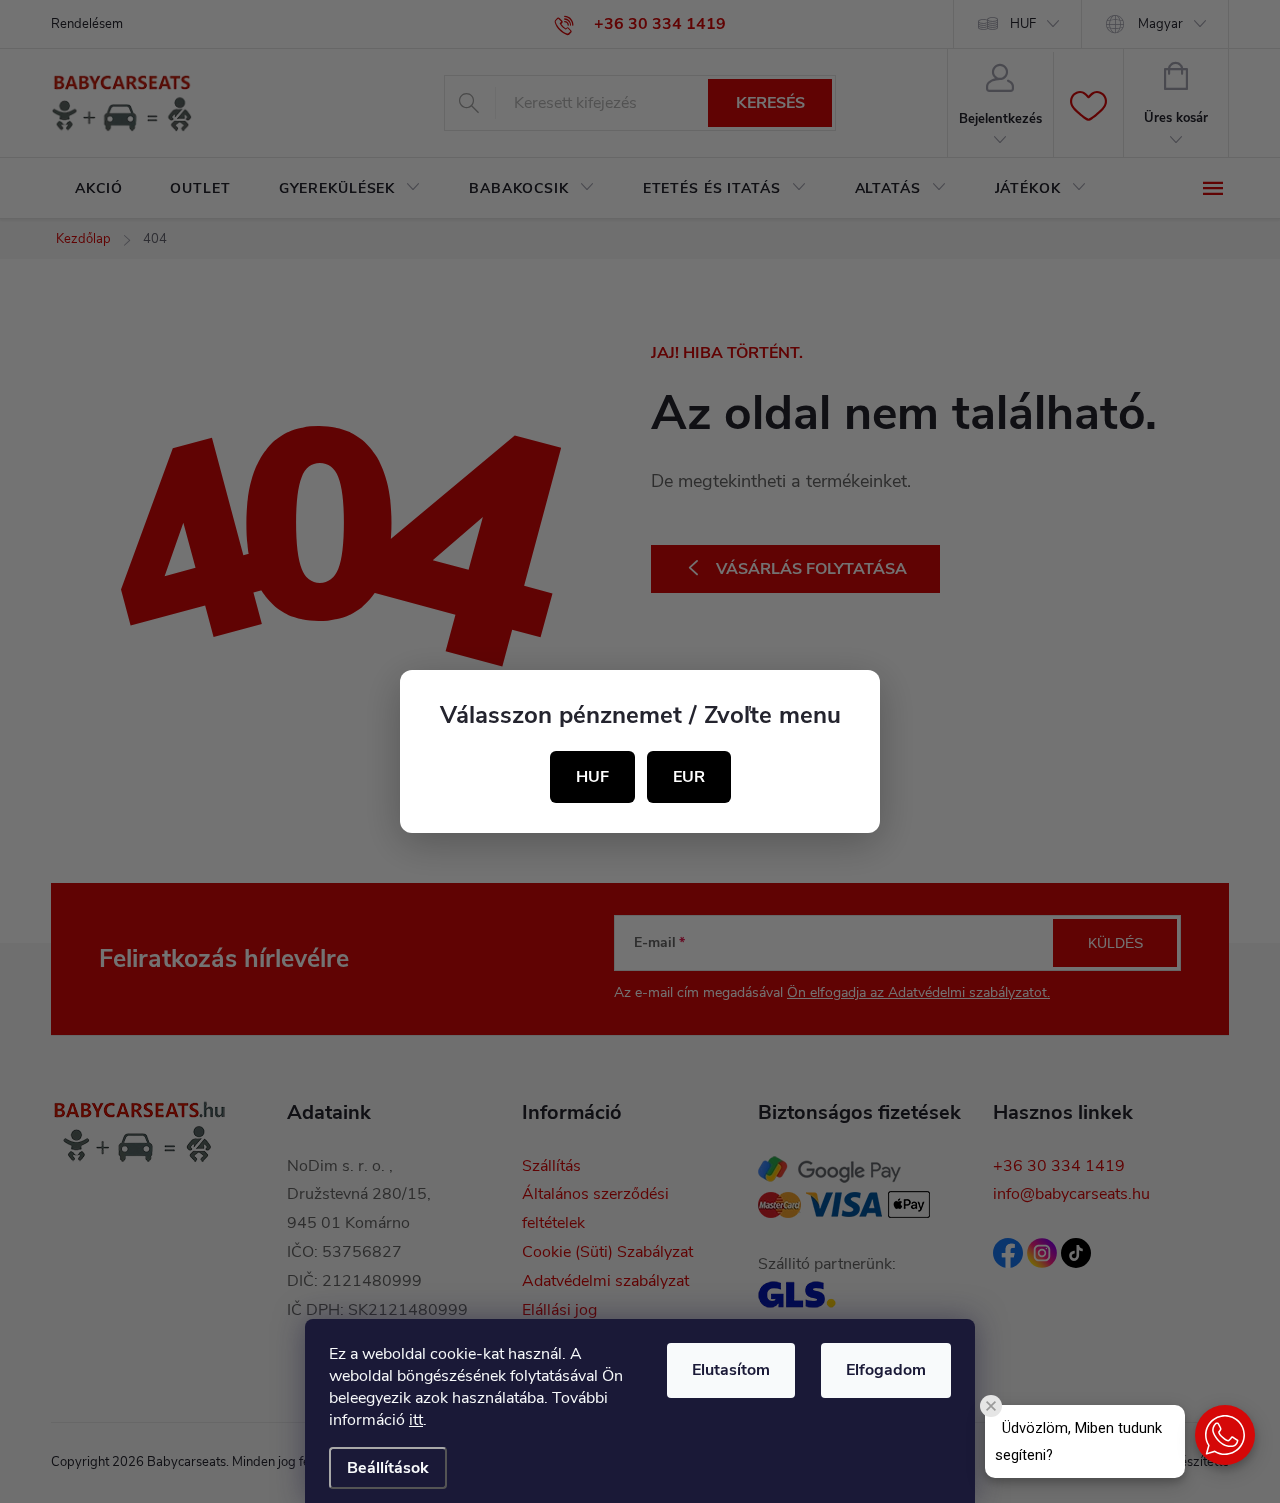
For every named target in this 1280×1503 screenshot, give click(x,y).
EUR (689, 777)
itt (416, 1420)
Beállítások (388, 1468)
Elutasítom (731, 1370)
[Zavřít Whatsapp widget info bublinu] (991, 1406)
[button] (1225, 1435)
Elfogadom (886, 1370)
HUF (592, 777)
